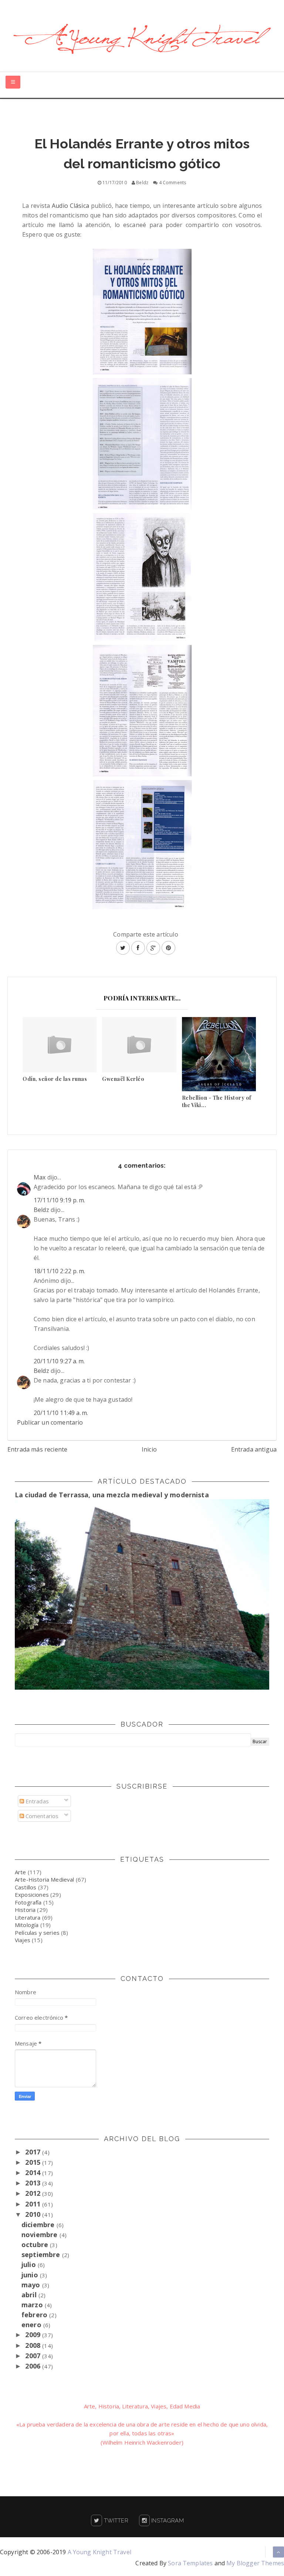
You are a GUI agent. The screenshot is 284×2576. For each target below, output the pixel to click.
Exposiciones (32, 1895)
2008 (34, 2345)
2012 (34, 2193)
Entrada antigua (254, 1449)
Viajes (23, 1940)
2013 (34, 2183)
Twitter (115, 2521)
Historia (25, 1910)
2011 (34, 2204)
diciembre (39, 2225)
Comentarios (41, 1816)
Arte (21, 1872)
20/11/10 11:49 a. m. (61, 1413)
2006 (34, 2366)
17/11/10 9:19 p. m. (59, 1200)
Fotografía (28, 1902)
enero (32, 2325)
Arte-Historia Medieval (45, 1879)
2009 (34, 2335)
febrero (35, 2315)
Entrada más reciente (37, 1449)
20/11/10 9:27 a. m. (59, 1361)
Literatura (28, 1917)
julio (30, 2264)
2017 (34, 2152)
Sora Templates (190, 2563)
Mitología (27, 1925)
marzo (33, 2305)
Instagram (167, 2521)
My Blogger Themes (255, 2563)
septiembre (42, 2254)
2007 (34, 2356)
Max (40, 1177)
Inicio (149, 1449)
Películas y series (37, 1933)
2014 (34, 2173)
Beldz (41, 1210)
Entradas (36, 1801)
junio (31, 2275)
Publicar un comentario (50, 1422)
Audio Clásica (70, 206)
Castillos (26, 1887)
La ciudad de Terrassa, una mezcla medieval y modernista (112, 1495)
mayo (32, 2285)
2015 (34, 2162)
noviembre (40, 2235)
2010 (34, 2214)
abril (30, 2295)
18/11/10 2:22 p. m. (59, 1271)
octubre (36, 2244)
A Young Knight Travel (99, 2552)
